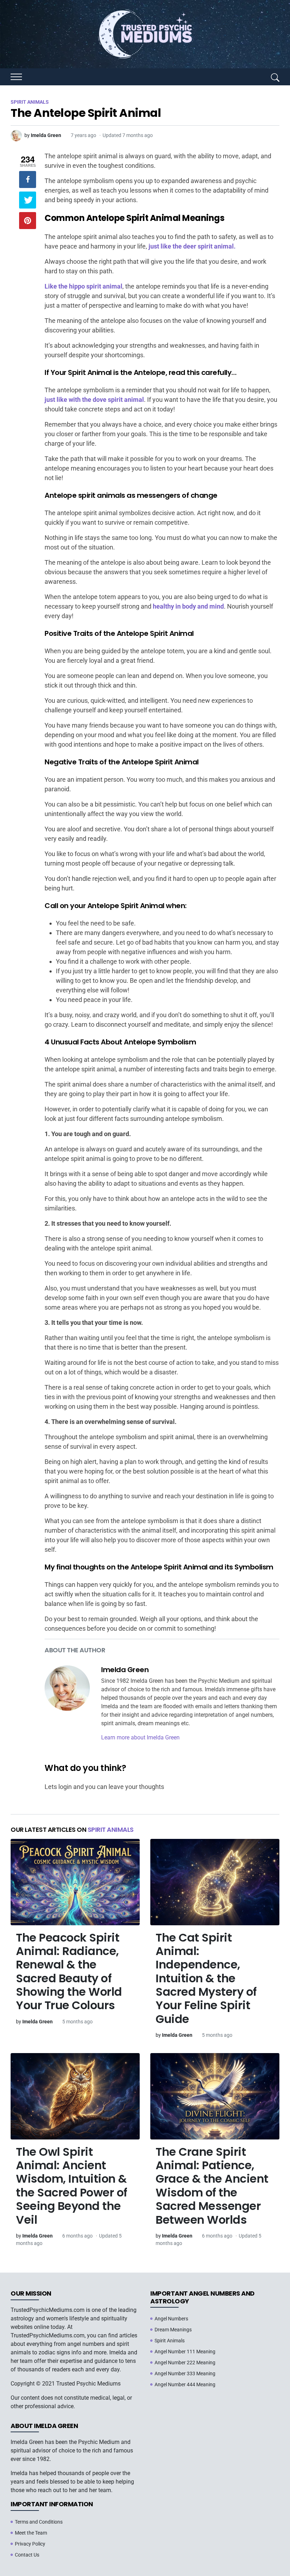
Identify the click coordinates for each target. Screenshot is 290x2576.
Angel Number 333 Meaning (185, 2373)
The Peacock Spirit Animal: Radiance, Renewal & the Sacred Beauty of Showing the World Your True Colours (69, 1971)
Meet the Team (31, 2533)
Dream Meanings (173, 2330)
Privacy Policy (30, 2544)
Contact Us (27, 2555)
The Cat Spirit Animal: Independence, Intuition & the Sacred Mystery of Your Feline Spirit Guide (206, 1978)
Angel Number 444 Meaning (185, 2384)
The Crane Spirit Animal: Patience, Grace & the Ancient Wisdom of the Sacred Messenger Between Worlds (212, 2186)
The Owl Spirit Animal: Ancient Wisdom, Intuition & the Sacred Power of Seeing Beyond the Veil (72, 2186)
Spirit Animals (111, 1830)
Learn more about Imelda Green (140, 1737)
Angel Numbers (171, 2319)
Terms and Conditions (39, 2522)
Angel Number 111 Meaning (185, 2352)
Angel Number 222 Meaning (185, 2363)
